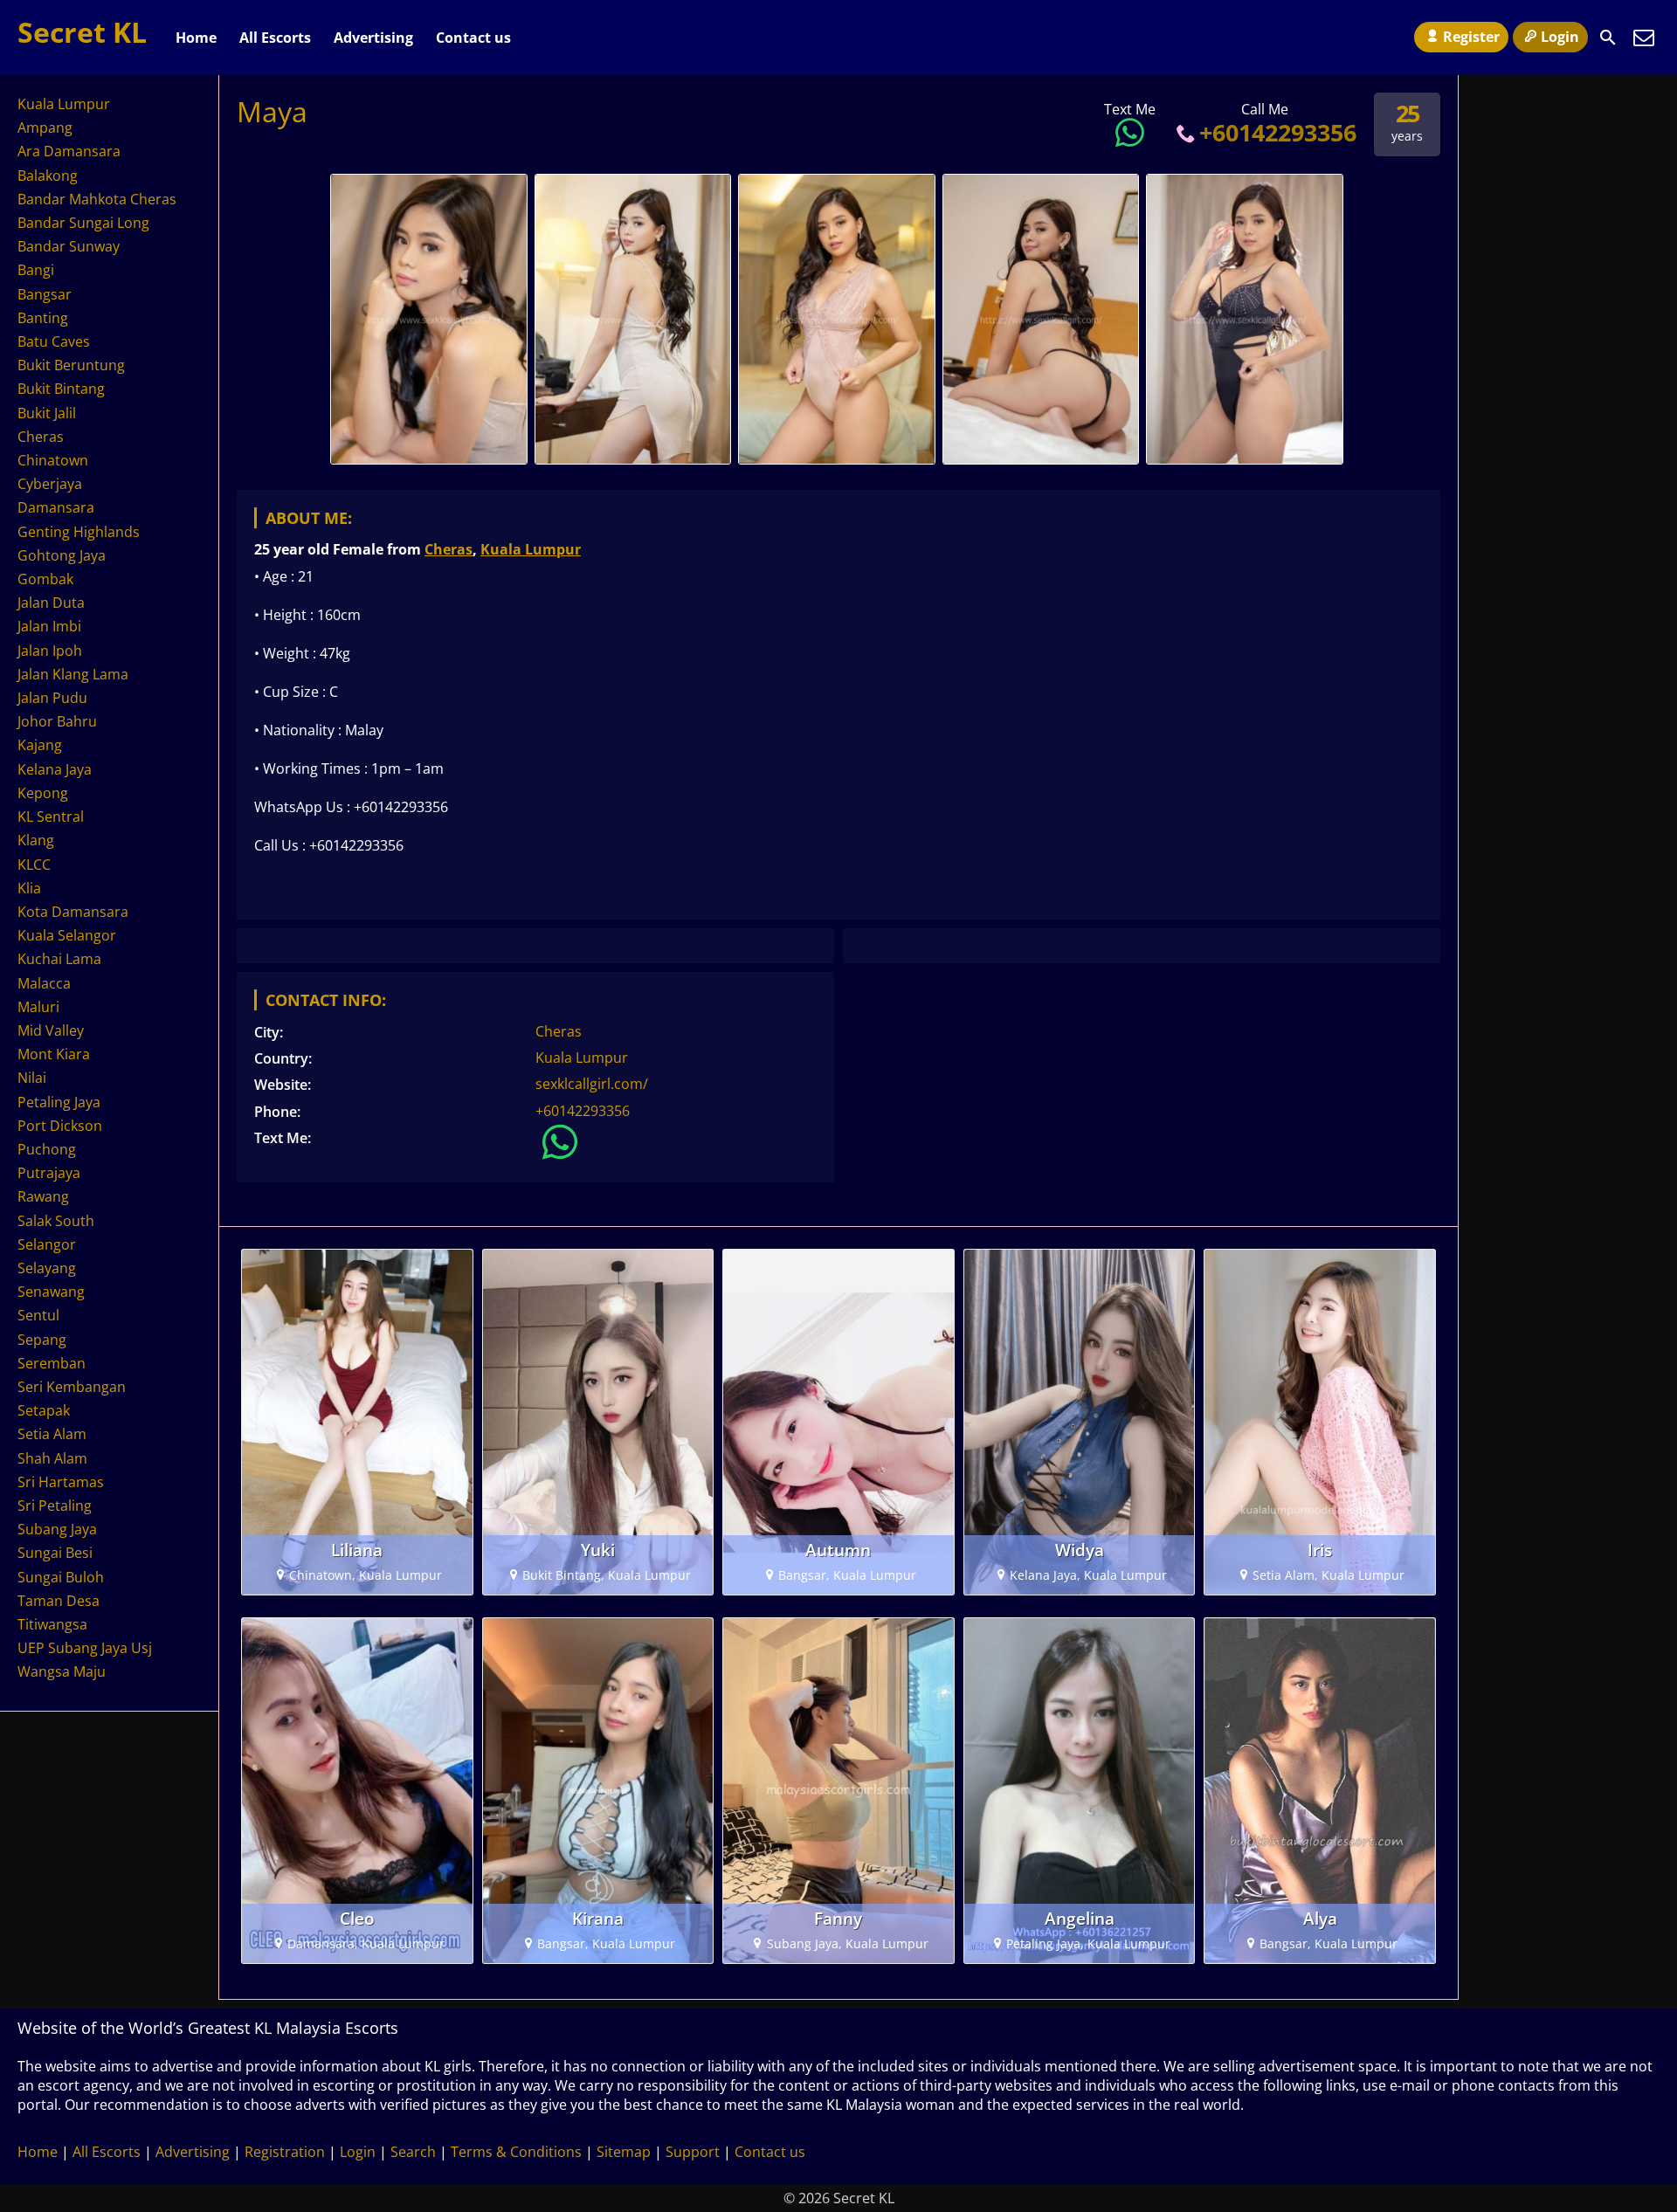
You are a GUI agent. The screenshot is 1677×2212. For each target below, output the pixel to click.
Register (1471, 37)
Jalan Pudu (52, 698)
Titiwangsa (52, 1624)
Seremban (52, 1363)
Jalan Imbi (49, 626)
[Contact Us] (1644, 38)
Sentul (38, 1315)
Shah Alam (52, 1458)
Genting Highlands (79, 532)
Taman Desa (59, 1601)
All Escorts (275, 38)
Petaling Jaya (59, 1102)
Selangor (47, 1244)
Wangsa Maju (62, 1671)
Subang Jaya (57, 1529)
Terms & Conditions (516, 2152)
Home (196, 38)
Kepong (43, 793)
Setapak (44, 1410)
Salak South (56, 1221)
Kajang (40, 745)
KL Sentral (51, 817)
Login (1560, 37)
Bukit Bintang (61, 389)
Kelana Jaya (55, 769)
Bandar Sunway (69, 246)
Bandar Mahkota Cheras (97, 199)
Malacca (44, 983)
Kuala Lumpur (531, 549)
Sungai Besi (55, 1553)
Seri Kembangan (72, 1387)
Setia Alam (52, 1434)
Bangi (36, 270)
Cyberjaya (50, 484)
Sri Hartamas (61, 1482)
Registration (285, 2152)
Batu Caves (54, 341)
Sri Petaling (55, 1506)
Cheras (449, 549)
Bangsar (45, 294)
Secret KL (82, 32)
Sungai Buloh (61, 1577)
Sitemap (624, 2152)
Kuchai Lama (59, 959)
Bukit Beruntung (71, 365)
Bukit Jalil (47, 413)
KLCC (34, 865)
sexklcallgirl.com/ (592, 1084)
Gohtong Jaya (62, 555)
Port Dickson (60, 1126)
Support (693, 2152)
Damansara (56, 507)
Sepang (42, 1340)
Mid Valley (51, 1030)
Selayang (47, 1268)
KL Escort (286, 879)
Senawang (51, 1292)
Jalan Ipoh (50, 651)
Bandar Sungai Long (83, 223)
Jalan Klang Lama (73, 674)
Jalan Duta (51, 603)
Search (413, 2152)
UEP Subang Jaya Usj (85, 1648)
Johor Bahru (57, 721)
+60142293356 (1278, 132)
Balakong (48, 176)
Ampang (45, 127)
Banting (43, 318)
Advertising (373, 38)
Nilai (32, 1078)
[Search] (1608, 38)
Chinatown (53, 460)
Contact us (473, 38)
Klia (29, 888)
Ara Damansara (69, 151)
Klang (36, 840)
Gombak (45, 579)
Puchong (47, 1149)
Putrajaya (49, 1173)
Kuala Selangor (67, 935)
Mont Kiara (54, 1054)
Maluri (38, 1007)
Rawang (43, 1196)
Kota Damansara (73, 912)
